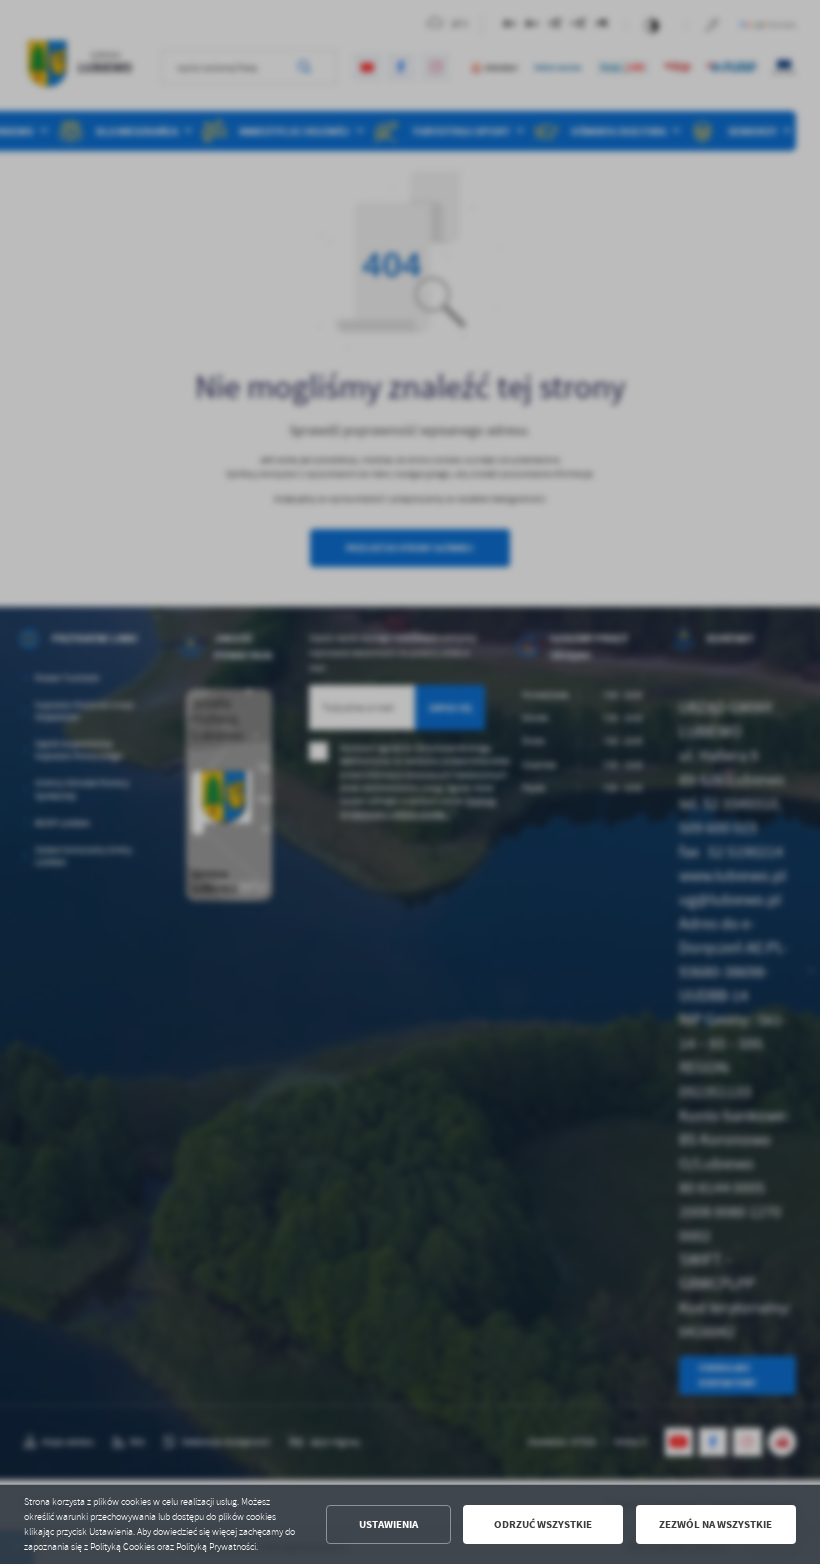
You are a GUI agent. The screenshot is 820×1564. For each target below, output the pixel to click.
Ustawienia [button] (388, 1524)
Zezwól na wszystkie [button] (715, 1524)
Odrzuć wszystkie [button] (543, 1524)
